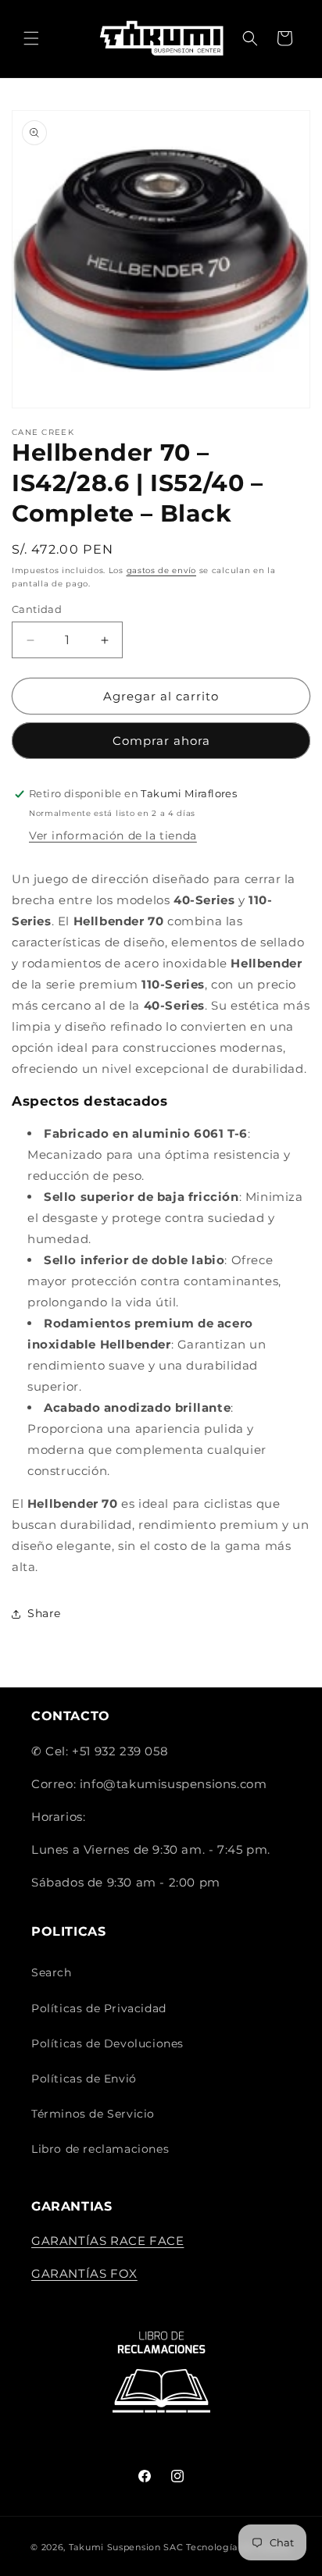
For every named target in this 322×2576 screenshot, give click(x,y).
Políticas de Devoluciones (107, 2043)
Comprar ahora (161, 741)
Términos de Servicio (93, 2114)
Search (52, 1972)
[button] (31, 38)
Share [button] (44, 1613)
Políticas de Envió (84, 2079)
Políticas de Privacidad (99, 2008)
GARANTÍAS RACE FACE (107, 2241)
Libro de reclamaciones (100, 2149)
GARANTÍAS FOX (84, 2273)
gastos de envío (162, 570)
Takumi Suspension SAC (127, 2547)
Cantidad (37, 609)
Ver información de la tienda (113, 836)
